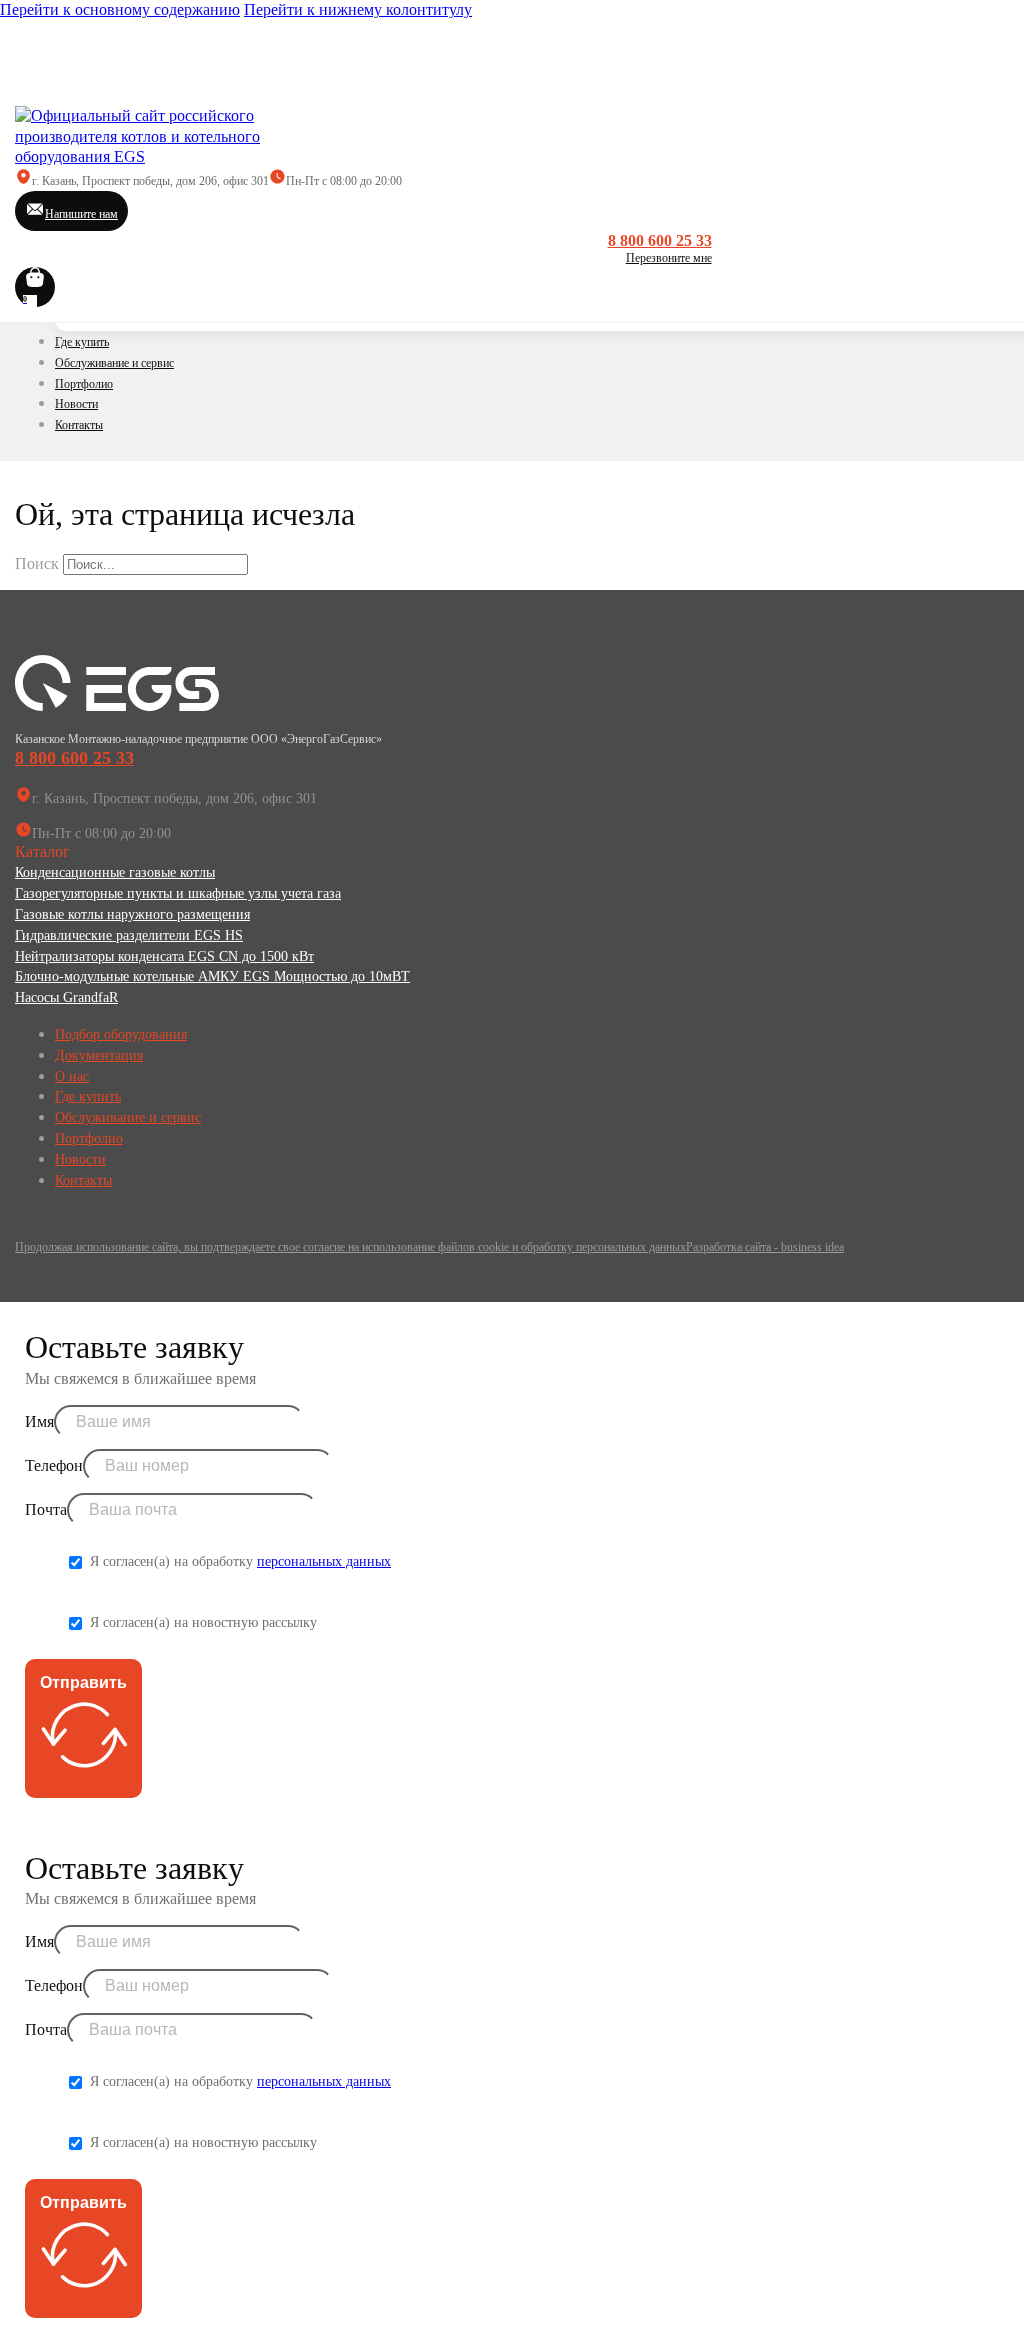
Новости (76, 404)
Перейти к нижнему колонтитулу (358, 9)
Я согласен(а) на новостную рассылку (203, 1622)
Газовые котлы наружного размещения (132, 914)
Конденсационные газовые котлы (115, 872)
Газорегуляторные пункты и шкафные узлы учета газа (178, 893)
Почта (46, 1509)
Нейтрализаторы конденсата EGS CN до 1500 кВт (164, 956)
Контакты (79, 425)
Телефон (54, 1465)
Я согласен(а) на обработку (240, 1561)
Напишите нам (81, 214)
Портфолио (84, 384)
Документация (99, 1055)
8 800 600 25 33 (660, 240)
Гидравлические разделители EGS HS (129, 935)
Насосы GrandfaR (66, 997)
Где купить (82, 342)
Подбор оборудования (121, 1034)
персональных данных (324, 1561)
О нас (72, 1076)
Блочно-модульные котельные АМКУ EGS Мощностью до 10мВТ (212, 976)
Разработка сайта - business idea (765, 1247)
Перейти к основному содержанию (120, 9)
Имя (39, 1421)
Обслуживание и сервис (114, 363)
